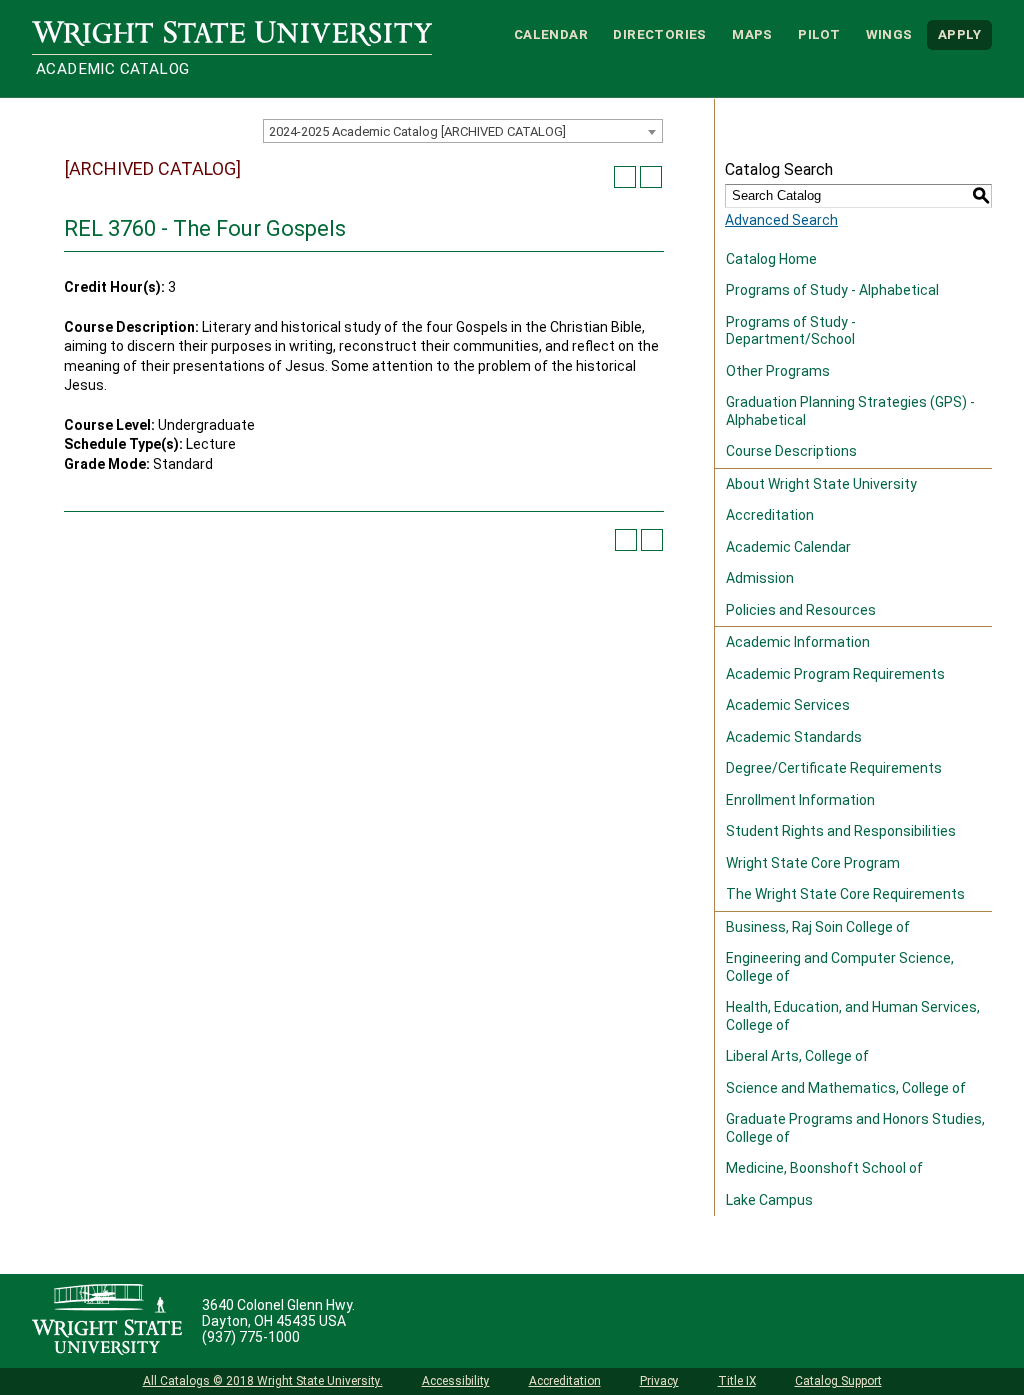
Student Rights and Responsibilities (841, 831)
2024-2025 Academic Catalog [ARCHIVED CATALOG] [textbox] (417, 131)
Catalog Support (838, 1381)
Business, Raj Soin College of (818, 927)
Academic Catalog (112, 69)
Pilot (819, 34)
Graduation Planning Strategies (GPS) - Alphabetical (850, 411)
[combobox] (463, 131)
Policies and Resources (801, 610)
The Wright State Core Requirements (845, 894)
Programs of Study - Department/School (791, 331)
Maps (752, 34)
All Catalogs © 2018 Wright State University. (263, 1381)
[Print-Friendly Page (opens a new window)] (625, 177)
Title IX (737, 1381)
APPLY (959, 34)
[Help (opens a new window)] (651, 177)
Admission (760, 578)
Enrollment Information (800, 800)
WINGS (889, 34)
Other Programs (778, 371)
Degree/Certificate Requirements (834, 768)
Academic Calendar (788, 547)
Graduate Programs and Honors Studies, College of (855, 1128)
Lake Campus (769, 1200)
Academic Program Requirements (835, 674)
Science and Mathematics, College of (846, 1088)
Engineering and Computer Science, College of (840, 967)
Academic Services (788, 705)
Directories (659, 34)
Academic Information (798, 642)
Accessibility (456, 1381)
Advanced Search (781, 220)
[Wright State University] (107, 1321)
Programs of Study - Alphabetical (832, 290)
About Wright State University (821, 484)
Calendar (551, 34)
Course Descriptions (791, 451)
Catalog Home (771, 259)
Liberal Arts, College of (797, 1056)
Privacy (659, 1381)
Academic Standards (794, 737)
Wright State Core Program (813, 863)
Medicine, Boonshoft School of (824, 1168)
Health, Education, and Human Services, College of (853, 1016)
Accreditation (770, 515)
